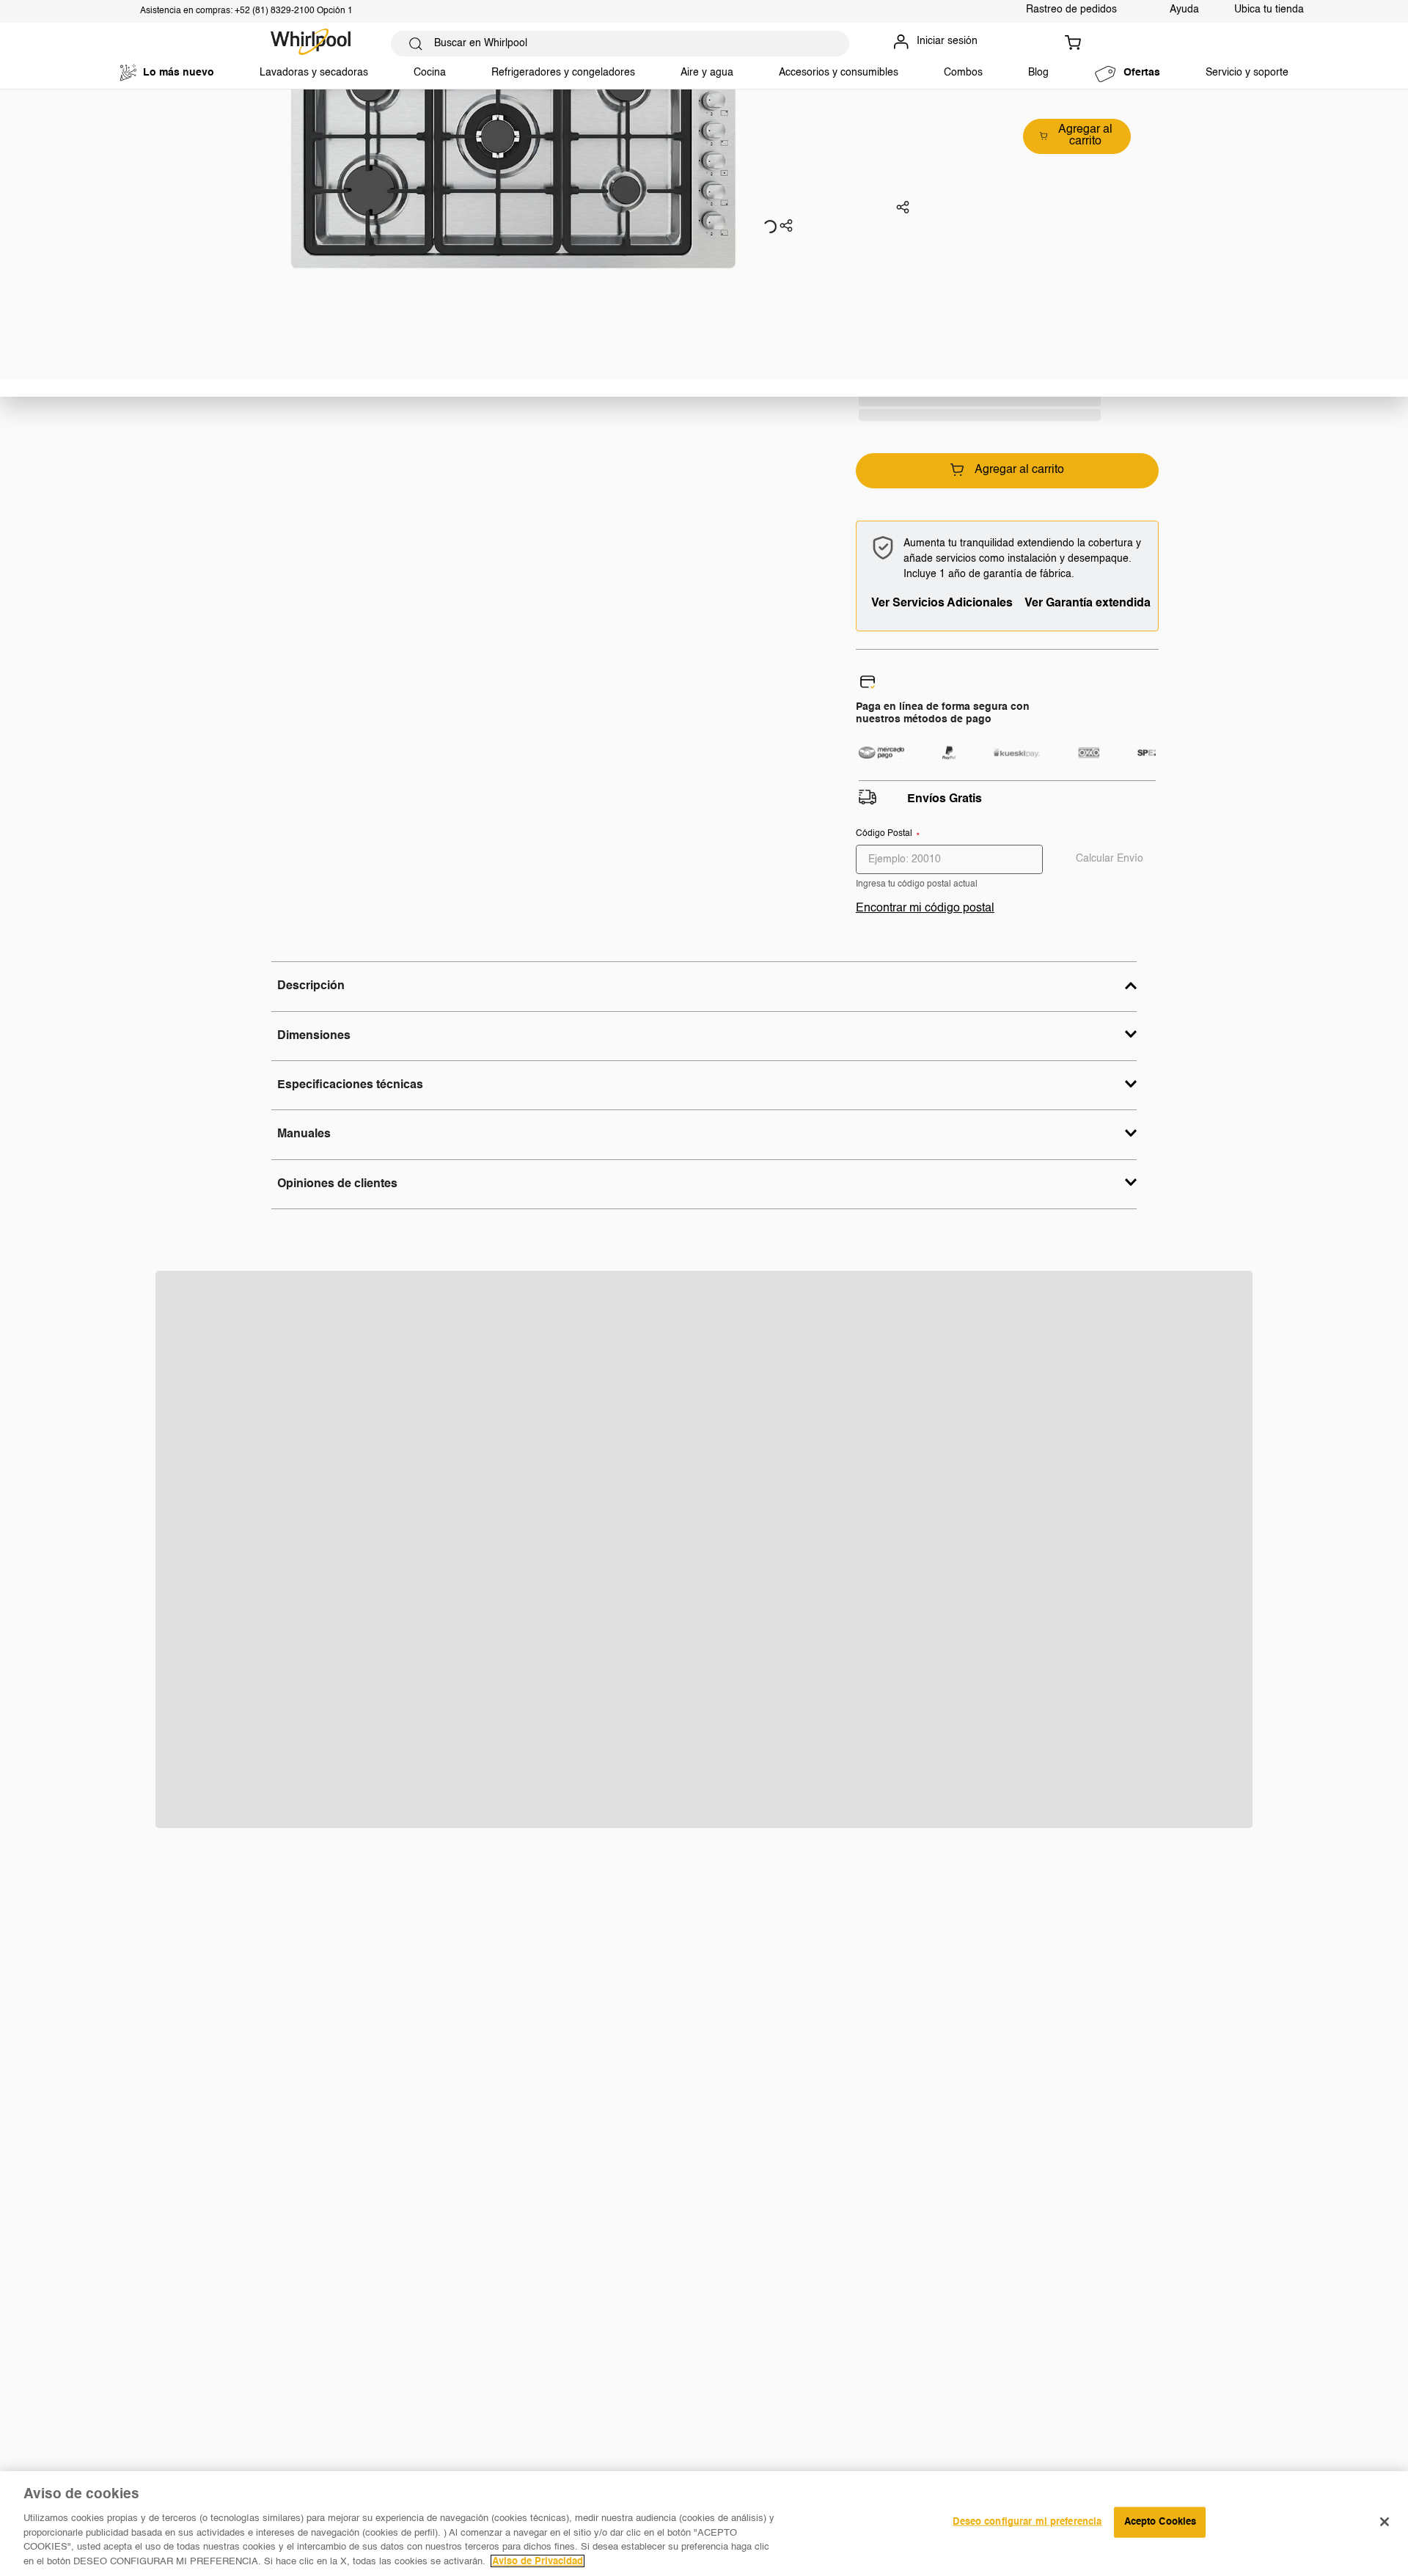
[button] (786, 227)
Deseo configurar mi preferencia (1027, 2522)
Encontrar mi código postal (925, 909)
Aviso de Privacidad (538, 2561)
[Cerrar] (1385, 2522)
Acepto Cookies (1160, 2522)
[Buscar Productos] (416, 44)
